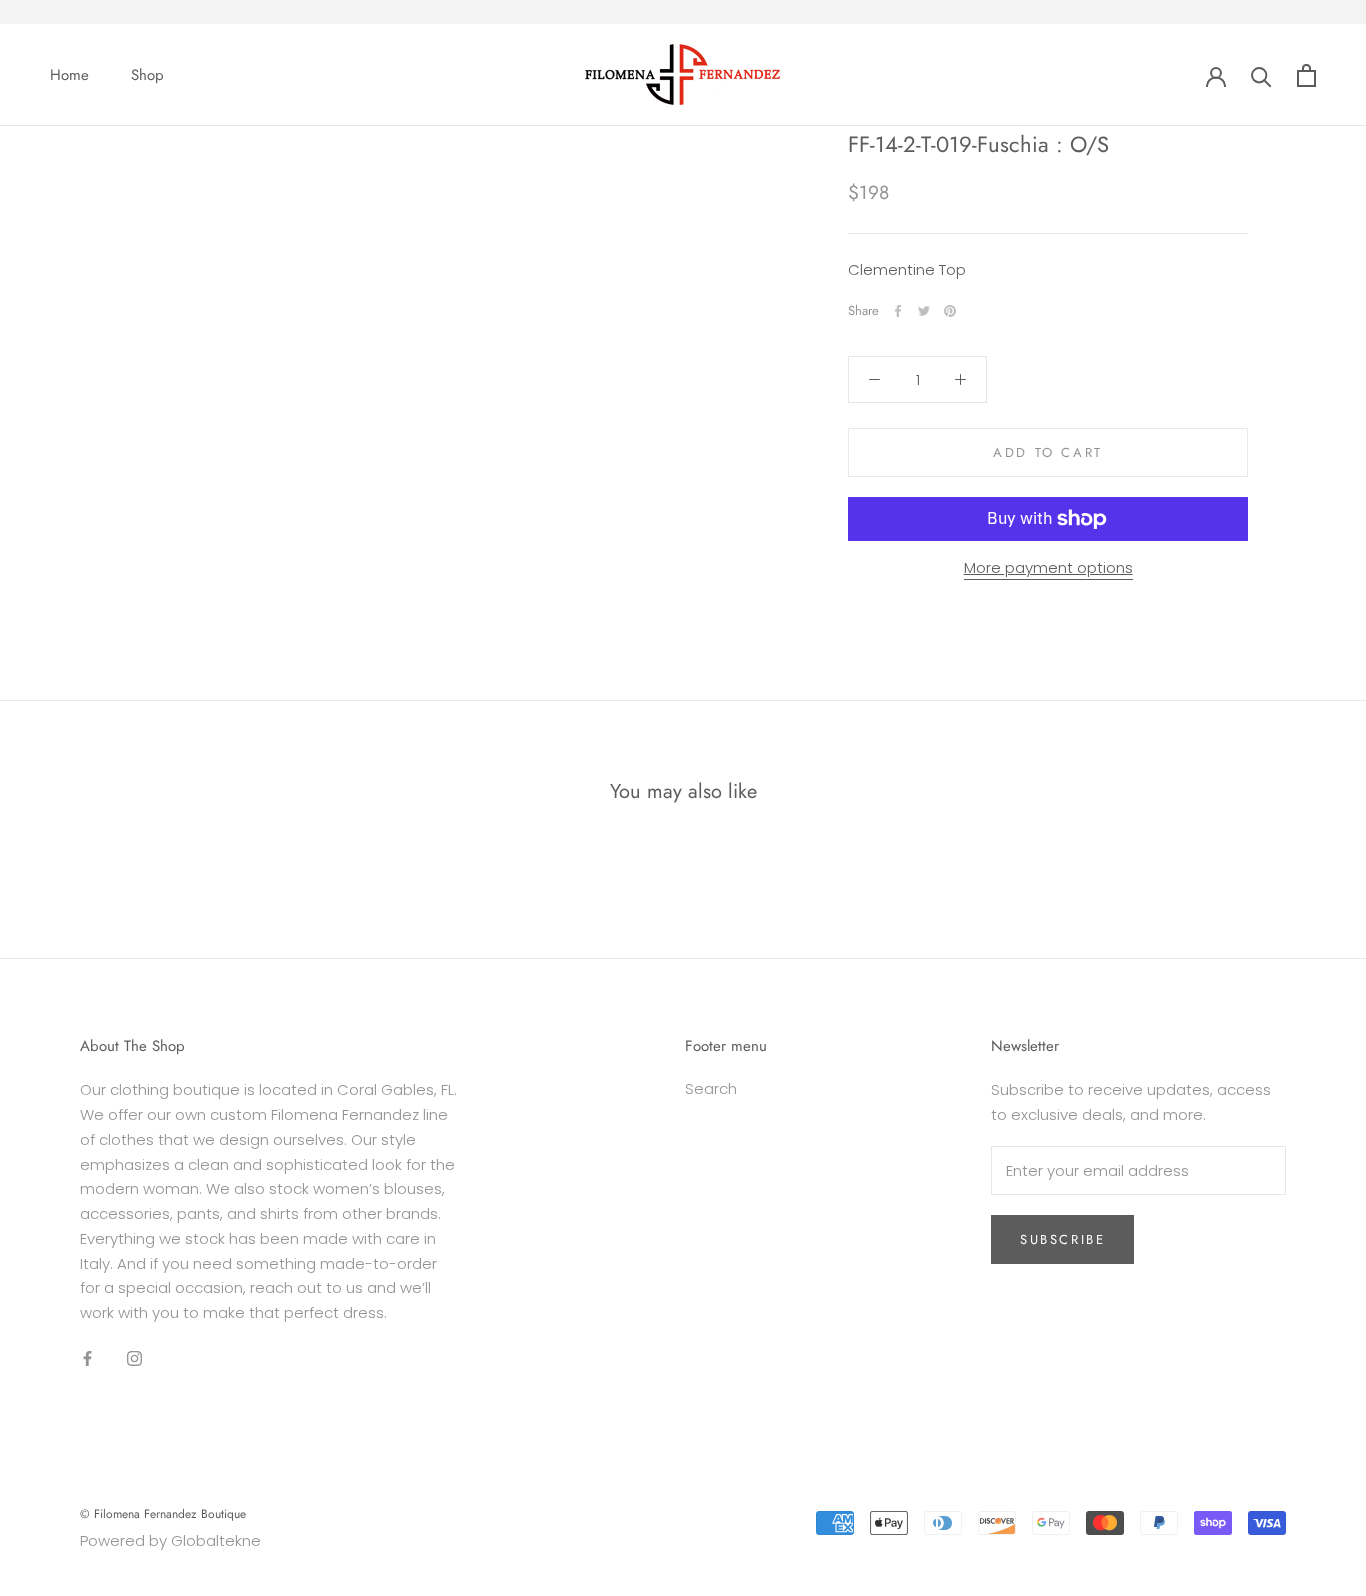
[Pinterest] (950, 311)
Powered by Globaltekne (170, 1540)
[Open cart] (1306, 75)
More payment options (1048, 567)
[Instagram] (134, 1358)
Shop (147, 75)
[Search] (1261, 75)
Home (69, 75)
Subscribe (1062, 1239)
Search (711, 1088)
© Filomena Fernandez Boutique (163, 1514)
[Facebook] (898, 311)
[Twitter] (924, 311)
